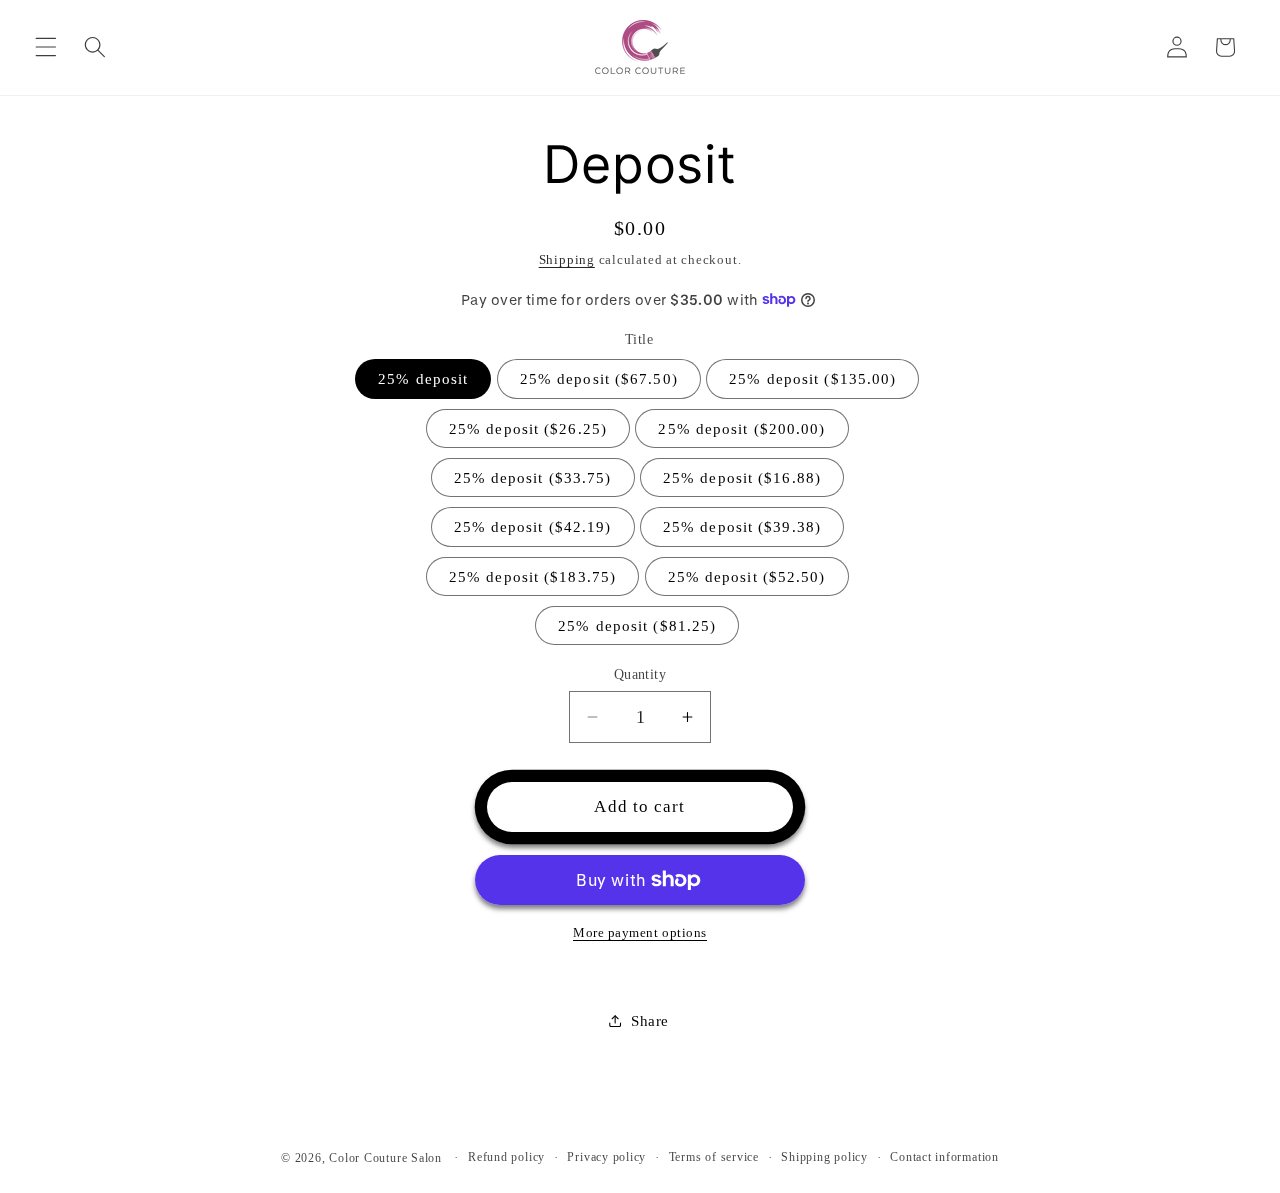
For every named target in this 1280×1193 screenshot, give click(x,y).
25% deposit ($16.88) (742, 476)
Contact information (944, 1157)
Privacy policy (606, 1157)
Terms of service (714, 1157)
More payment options (640, 931)
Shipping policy (824, 1157)
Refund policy (506, 1157)
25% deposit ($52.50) (747, 575)
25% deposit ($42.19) (533, 526)
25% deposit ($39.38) (742, 526)
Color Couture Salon (385, 1158)
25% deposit (423, 378)
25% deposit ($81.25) (637, 624)
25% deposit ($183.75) (532, 575)
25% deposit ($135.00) (812, 378)
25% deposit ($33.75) (533, 476)
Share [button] (650, 1020)
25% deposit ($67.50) (599, 378)
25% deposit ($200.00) (741, 427)
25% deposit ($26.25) (528, 427)
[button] (46, 47)
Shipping (567, 259)
